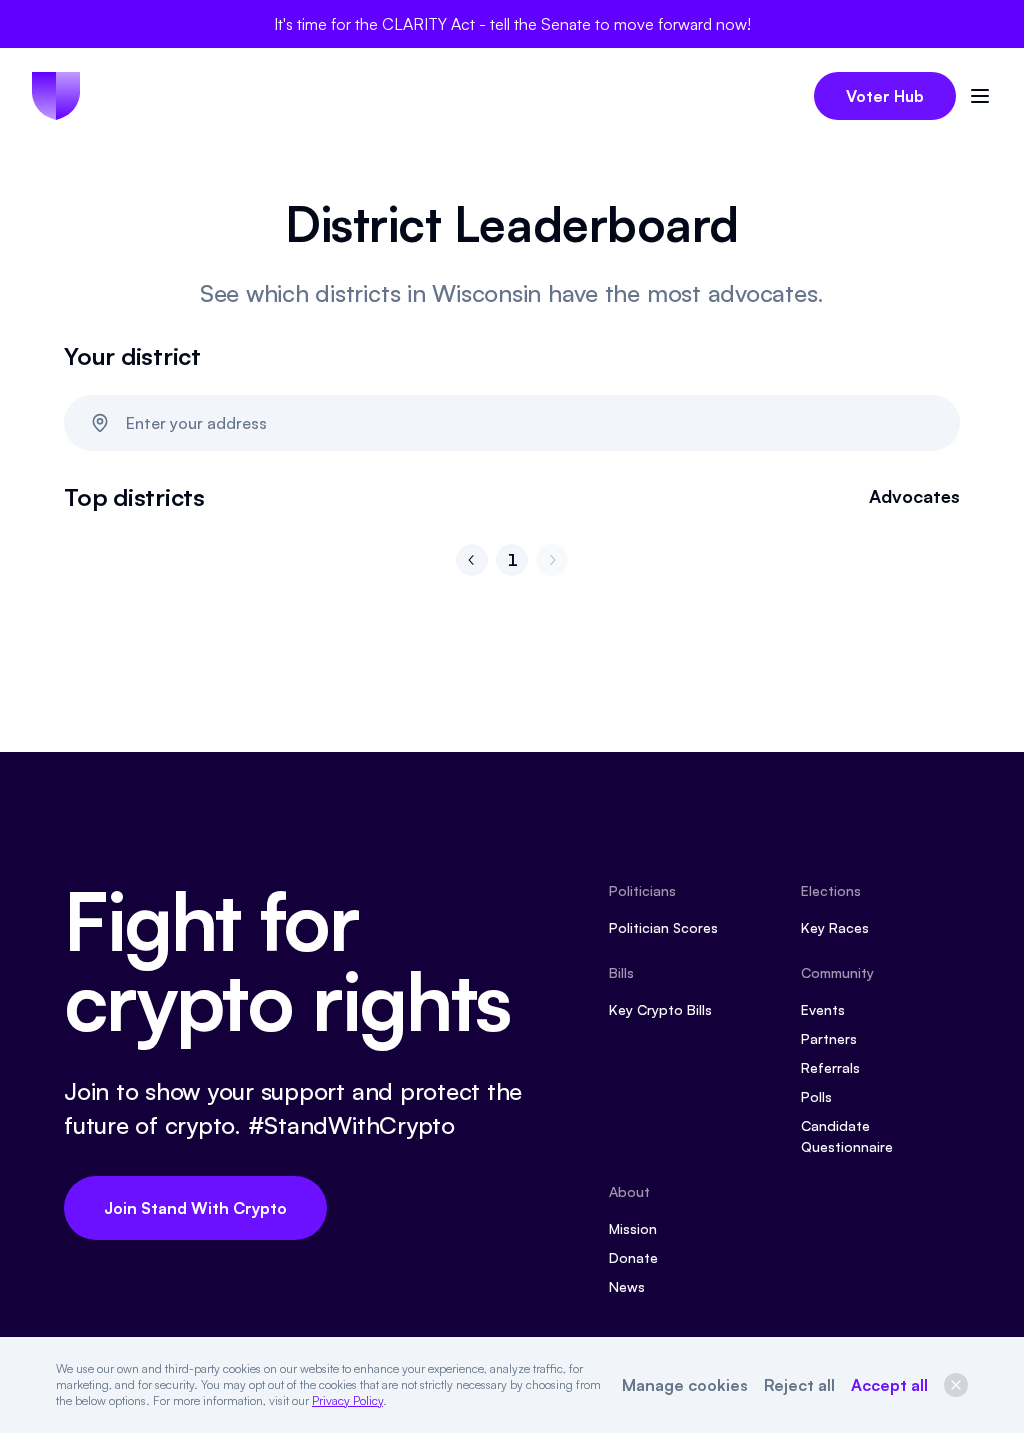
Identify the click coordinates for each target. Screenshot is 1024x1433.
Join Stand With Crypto (195, 1208)
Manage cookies (685, 1385)
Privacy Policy (347, 1400)
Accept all (889, 1385)
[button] (552, 560)
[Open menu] (980, 96)
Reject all (799, 1385)
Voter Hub (885, 96)
